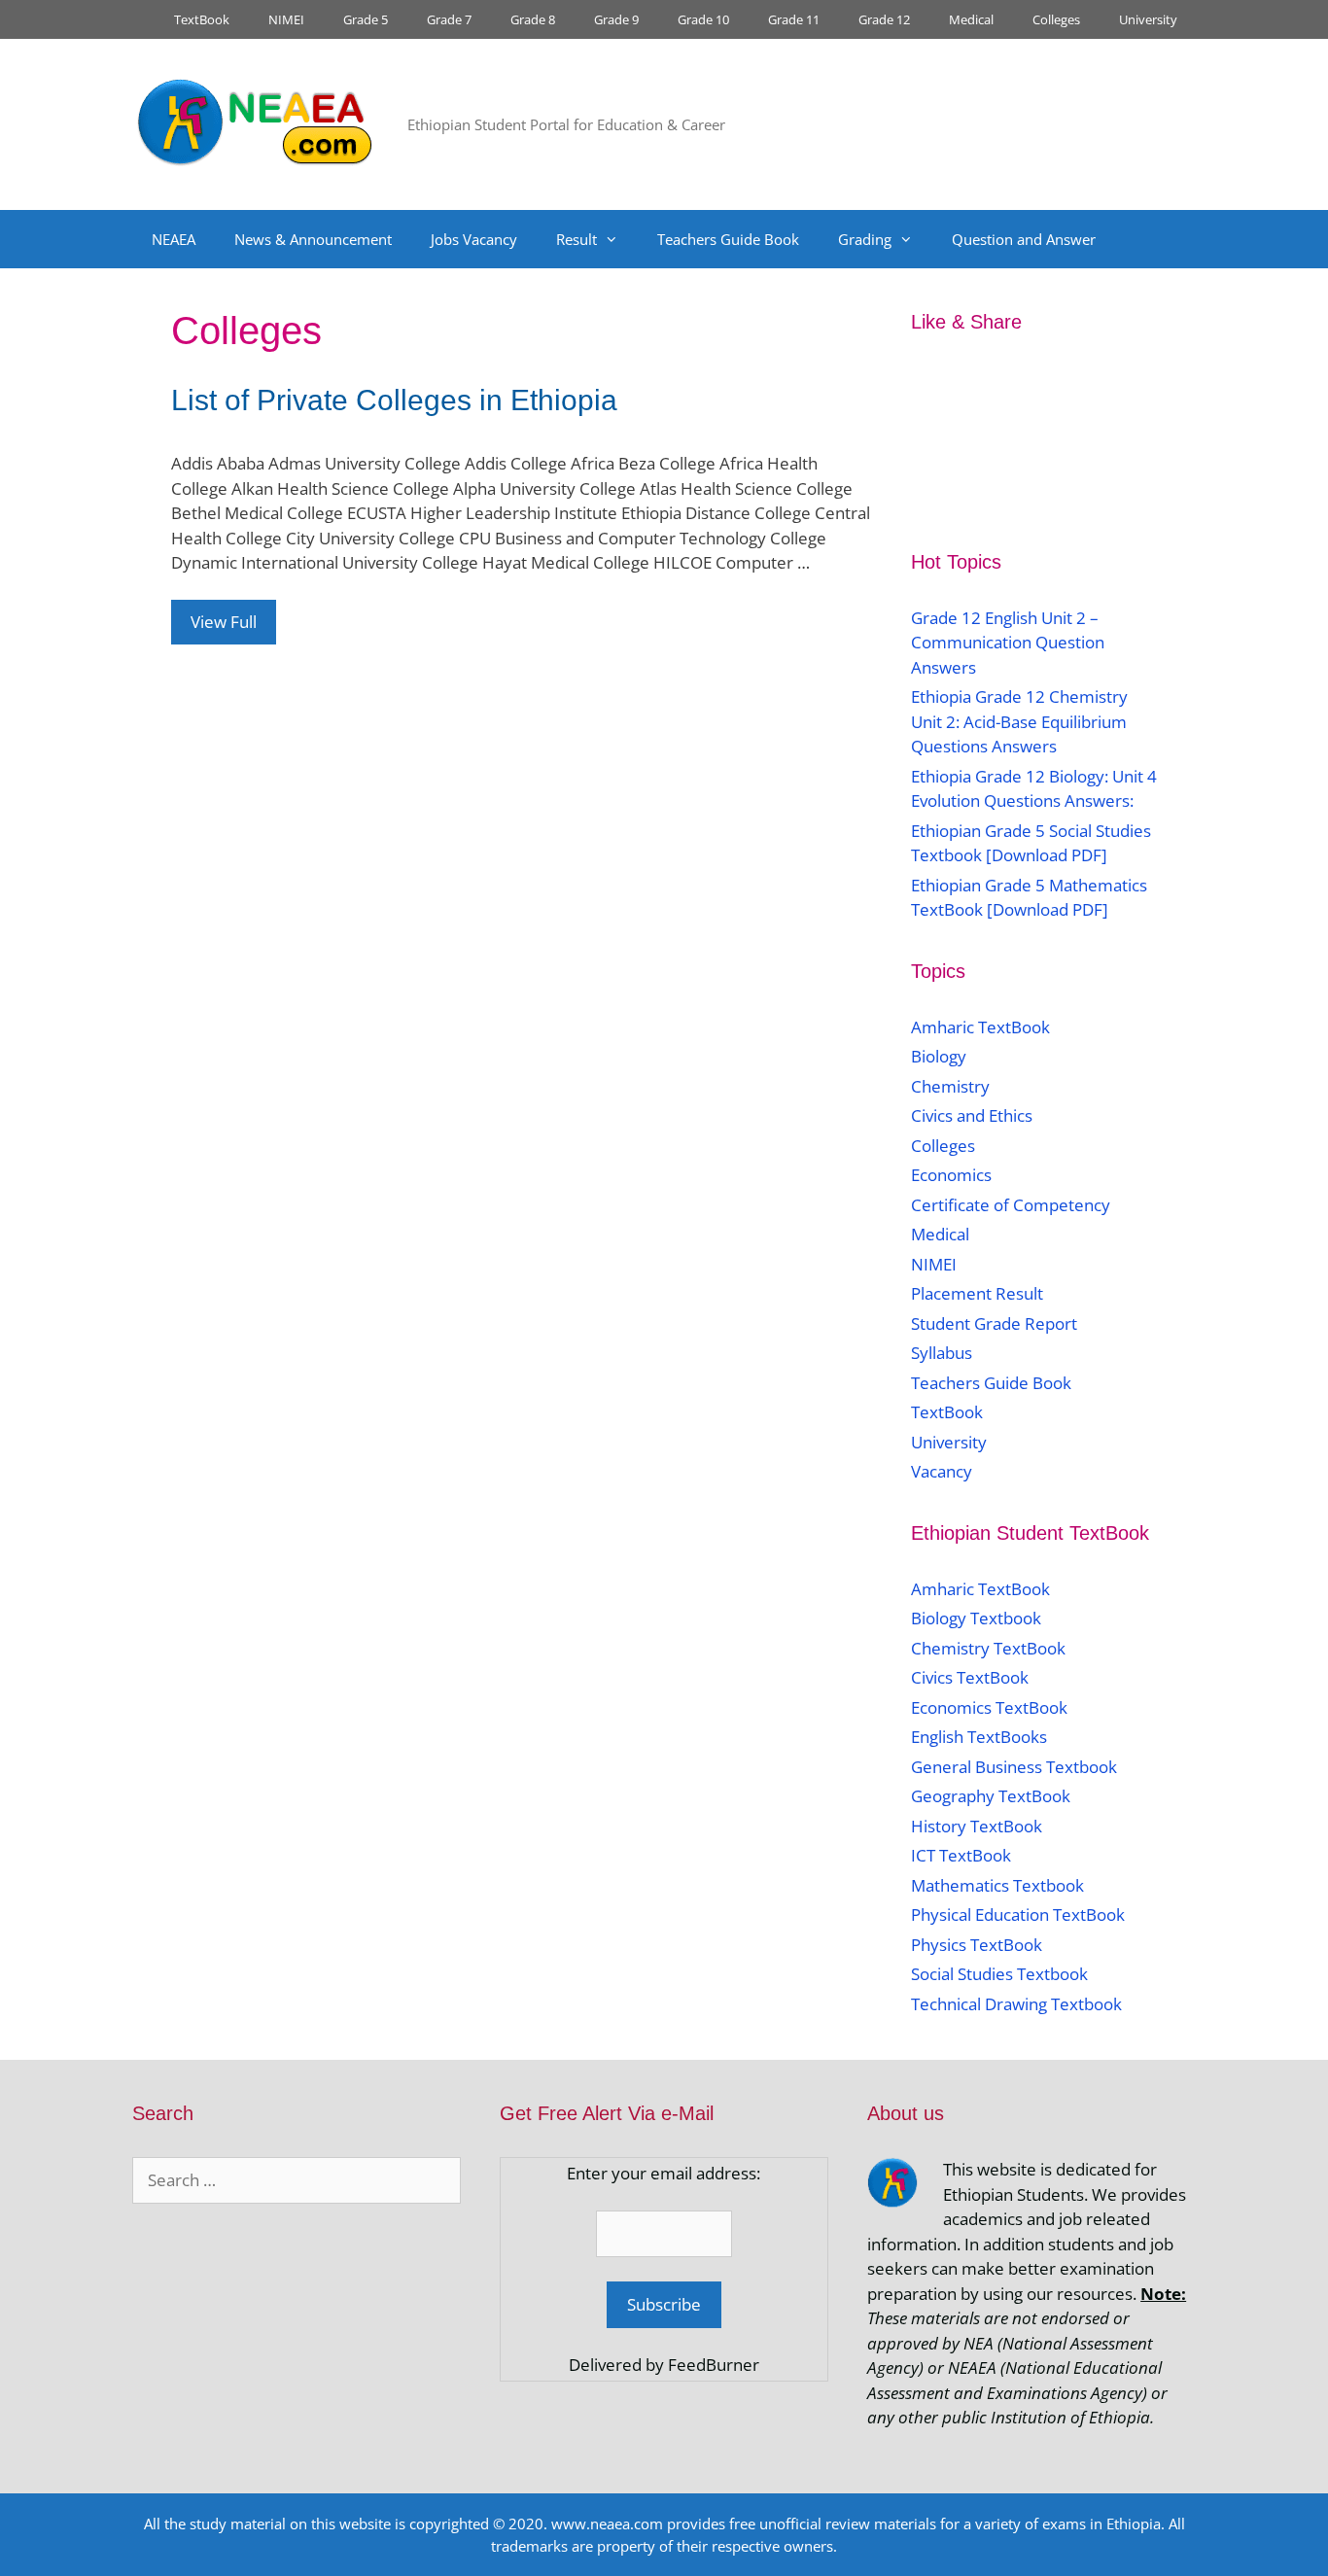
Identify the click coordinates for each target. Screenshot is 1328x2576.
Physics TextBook (977, 1945)
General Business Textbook (1014, 1767)
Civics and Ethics (972, 1115)
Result (577, 239)
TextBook (202, 19)
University (1148, 19)
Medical (971, 19)
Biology (939, 1056)
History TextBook (977, 1826)
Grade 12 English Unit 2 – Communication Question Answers (1008, 643)
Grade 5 (366, 19)
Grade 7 (449, 19)
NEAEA (174, 239)
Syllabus (942, 1353)
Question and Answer (1024, 239)
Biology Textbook (976, 1618)
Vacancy (942, 1471)
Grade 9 (616, 19)
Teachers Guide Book (728, 239)
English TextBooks (979, 1737)
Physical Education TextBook (1018, 1915)
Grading (865, 239)
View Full (224, 622)
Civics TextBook (970, 1677)
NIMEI (286, 19)
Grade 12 (884, 19)
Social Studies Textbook (999, 1974)
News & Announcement (313, 239)
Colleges (1056, 19)
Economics (951, 1175)
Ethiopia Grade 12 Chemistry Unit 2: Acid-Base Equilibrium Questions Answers (1019, 721)
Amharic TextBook (980, 1027)
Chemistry (952, 1086)
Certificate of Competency (1011, 1205)
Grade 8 (533, 19)
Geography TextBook (991, 1796)
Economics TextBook (989, 1707)
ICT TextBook (961, 1855)
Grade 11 (794, 19)
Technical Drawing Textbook (1016, 2004)
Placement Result (977, 1293)
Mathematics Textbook (997, 1885)
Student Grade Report (994, 1323)
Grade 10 (703, 19)
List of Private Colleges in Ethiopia (394, 400)
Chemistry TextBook (988, 1648)
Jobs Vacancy (474, 239)
